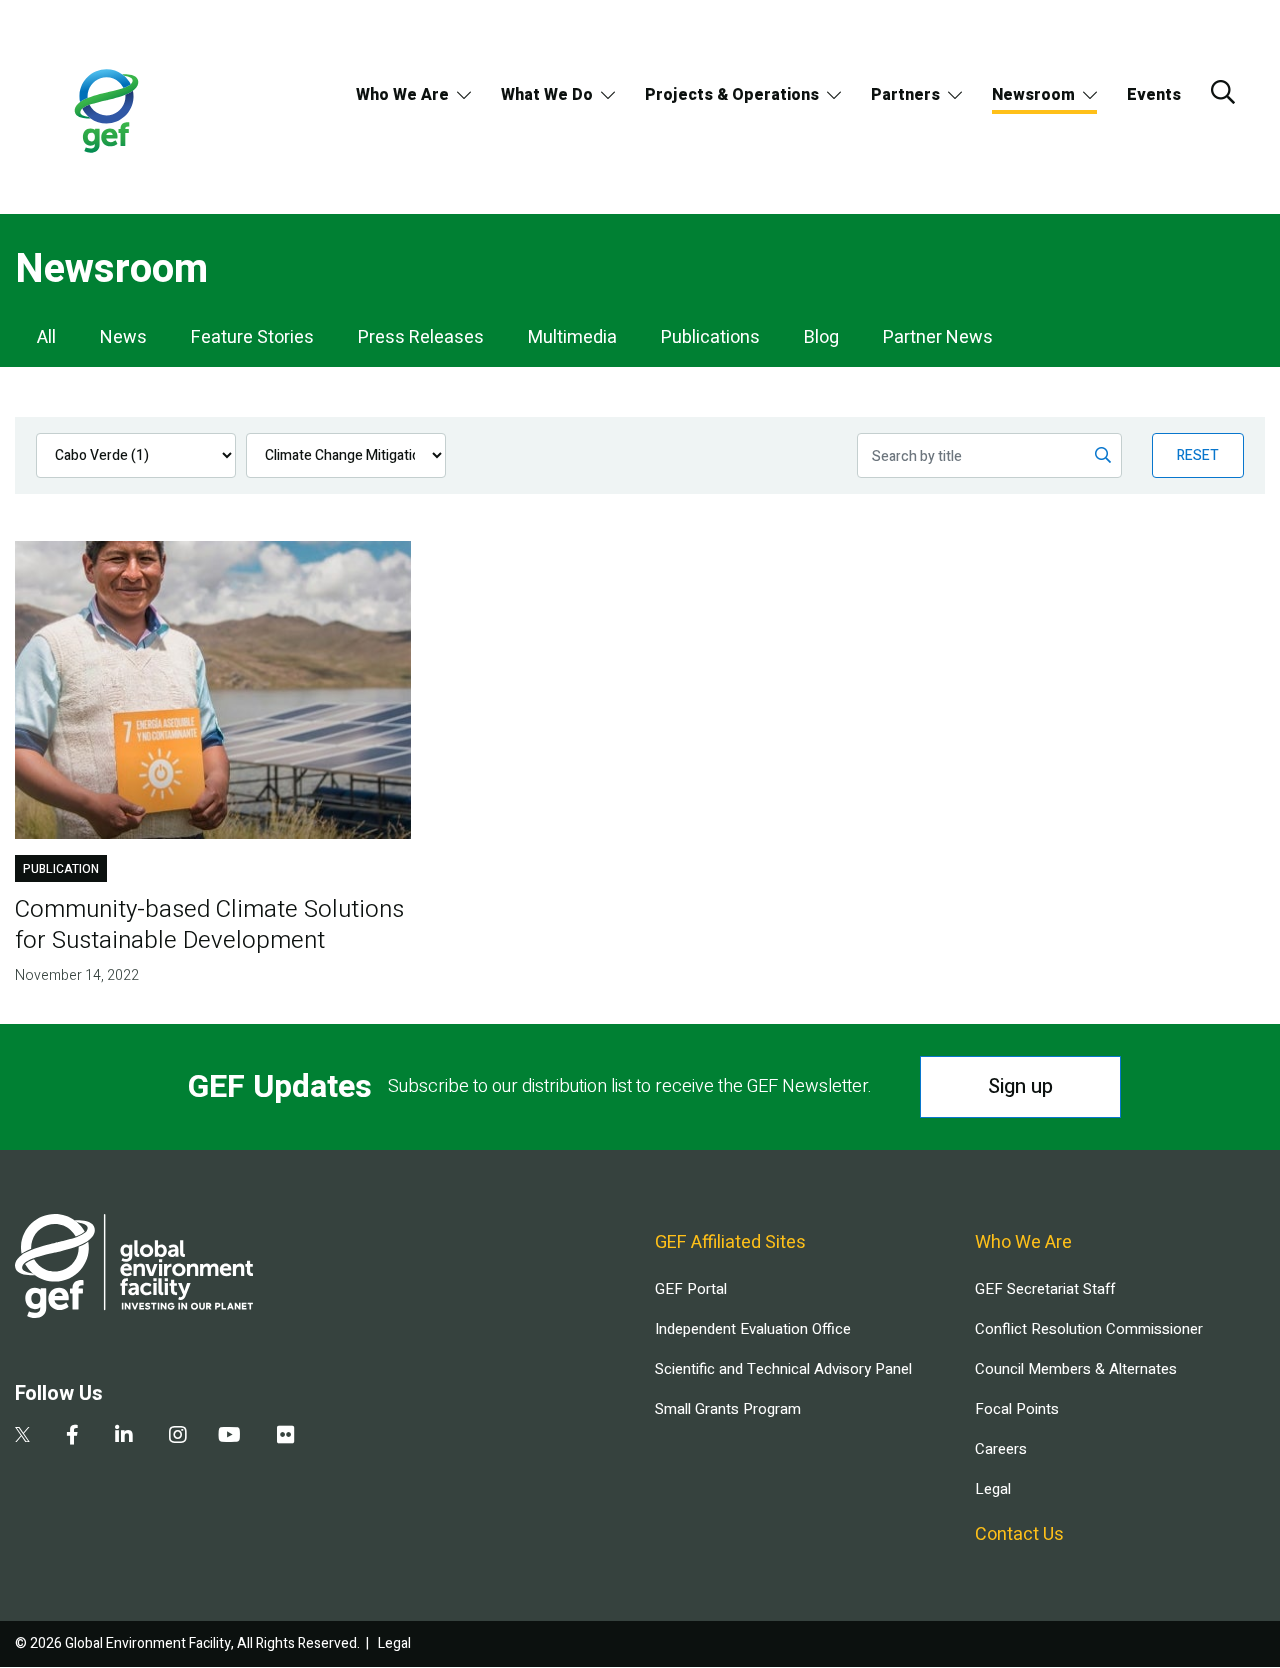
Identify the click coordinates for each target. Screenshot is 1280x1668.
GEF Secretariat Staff (1045, 1289)
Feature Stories (252, 337)
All (46, 337)
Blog (821, 337)
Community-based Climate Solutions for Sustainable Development (209, 925)
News (123, 337)
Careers (1001, 1449)
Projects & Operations (732, 95)
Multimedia (572, 337)
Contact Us (1019, 1534)
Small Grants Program (728, 1409)
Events (1154, 95)
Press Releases (421, 337)
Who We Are (402, 95)
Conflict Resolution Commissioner (1089, 1329)
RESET (1198, 455)
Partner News (938, 337)
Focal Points (1017, 1409)
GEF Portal (691, 1289)
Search (1223, 92)
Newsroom (1033, 95)
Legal (993, 1489)
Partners (905, 95)
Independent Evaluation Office (753, 1329)
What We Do (547, 95)
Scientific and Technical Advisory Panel (783, 1369)
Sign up (1020, 1086)
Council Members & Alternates (1076, 1369)
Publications (710, 337)
